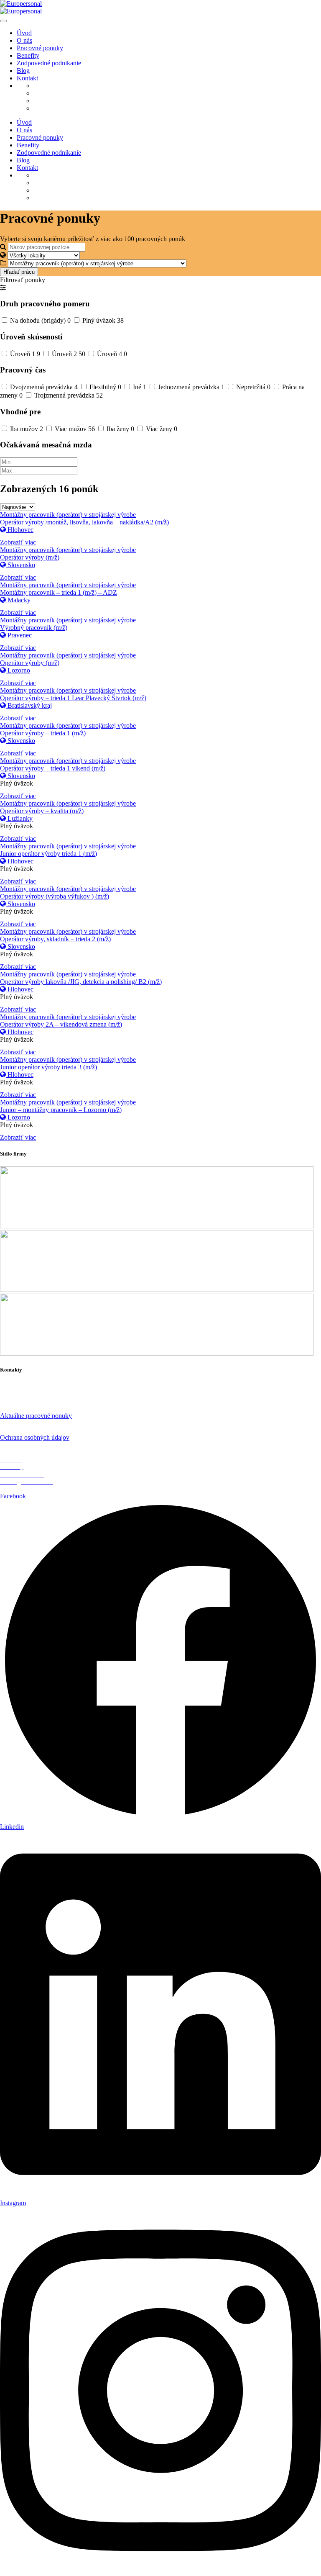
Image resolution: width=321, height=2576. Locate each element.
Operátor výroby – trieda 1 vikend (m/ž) (53, 768)
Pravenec (19, 635)
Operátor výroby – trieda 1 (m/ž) (43, 733)
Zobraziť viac (18, 542)
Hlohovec (20, 530)
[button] (3, 287)
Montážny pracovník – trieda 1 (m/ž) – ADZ (59, 592)
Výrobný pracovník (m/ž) (34, 628)
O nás (24, 40)
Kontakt (27, 78)
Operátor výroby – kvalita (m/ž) (42, 811)
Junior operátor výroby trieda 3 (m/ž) (48, 1067)
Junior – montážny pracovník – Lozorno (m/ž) (61, 1110)
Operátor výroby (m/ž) (30, 557)
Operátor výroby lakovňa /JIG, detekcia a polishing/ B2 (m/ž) (81, 982)
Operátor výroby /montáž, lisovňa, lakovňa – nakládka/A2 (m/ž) (84, 522)
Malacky (18, 600)
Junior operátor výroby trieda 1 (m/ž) (48, 854)
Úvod (24, 33)
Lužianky (19, 818)
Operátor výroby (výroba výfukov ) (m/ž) (55, 896)
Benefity (28, 55)
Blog (23, 71)
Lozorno (18, 670)
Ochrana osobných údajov (35, 1437)
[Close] (3, 21)
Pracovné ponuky (40, 48)
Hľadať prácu (19, 272)
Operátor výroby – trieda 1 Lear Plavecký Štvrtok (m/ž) (73, 698)
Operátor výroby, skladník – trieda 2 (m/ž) (55, 939)
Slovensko (20, 565)
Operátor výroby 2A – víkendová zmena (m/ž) (61, 1024)
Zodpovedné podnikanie (49, 63)
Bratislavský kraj (29, 705)
